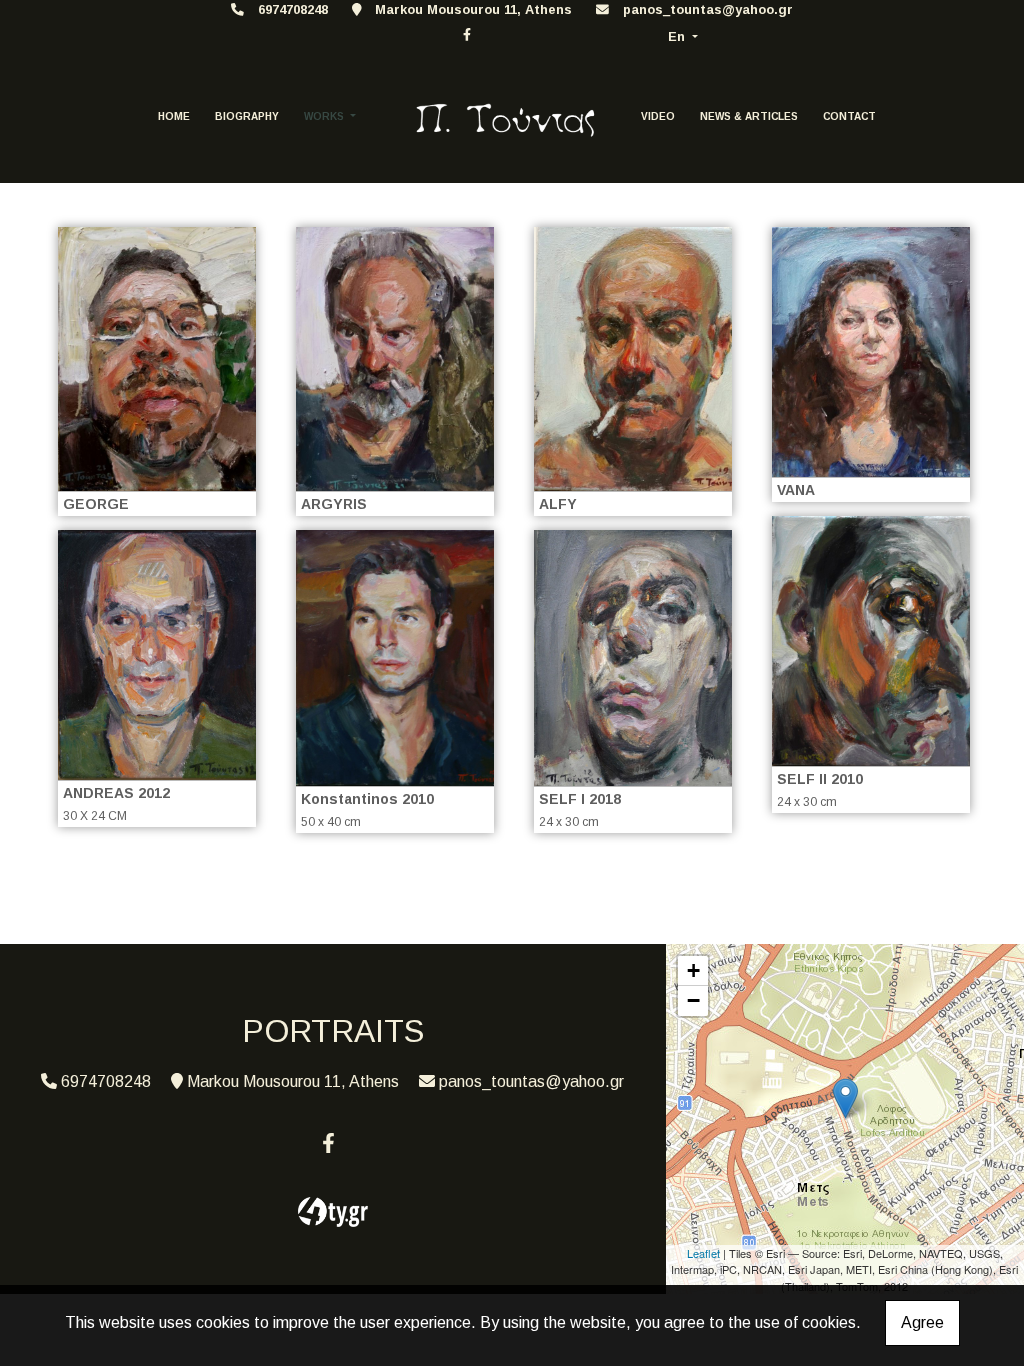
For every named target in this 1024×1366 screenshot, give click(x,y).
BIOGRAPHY (247, 116)
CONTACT (849, 116)
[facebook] (467, 34)
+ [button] (693, 970)
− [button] (693, 1000)
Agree (922, 1322)
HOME (174, 116)
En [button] (678, 36)
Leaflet (703, 1253)
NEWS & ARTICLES (749, 116)
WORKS (325, 116)
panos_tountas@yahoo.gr (708, 9)
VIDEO (658, 116)
